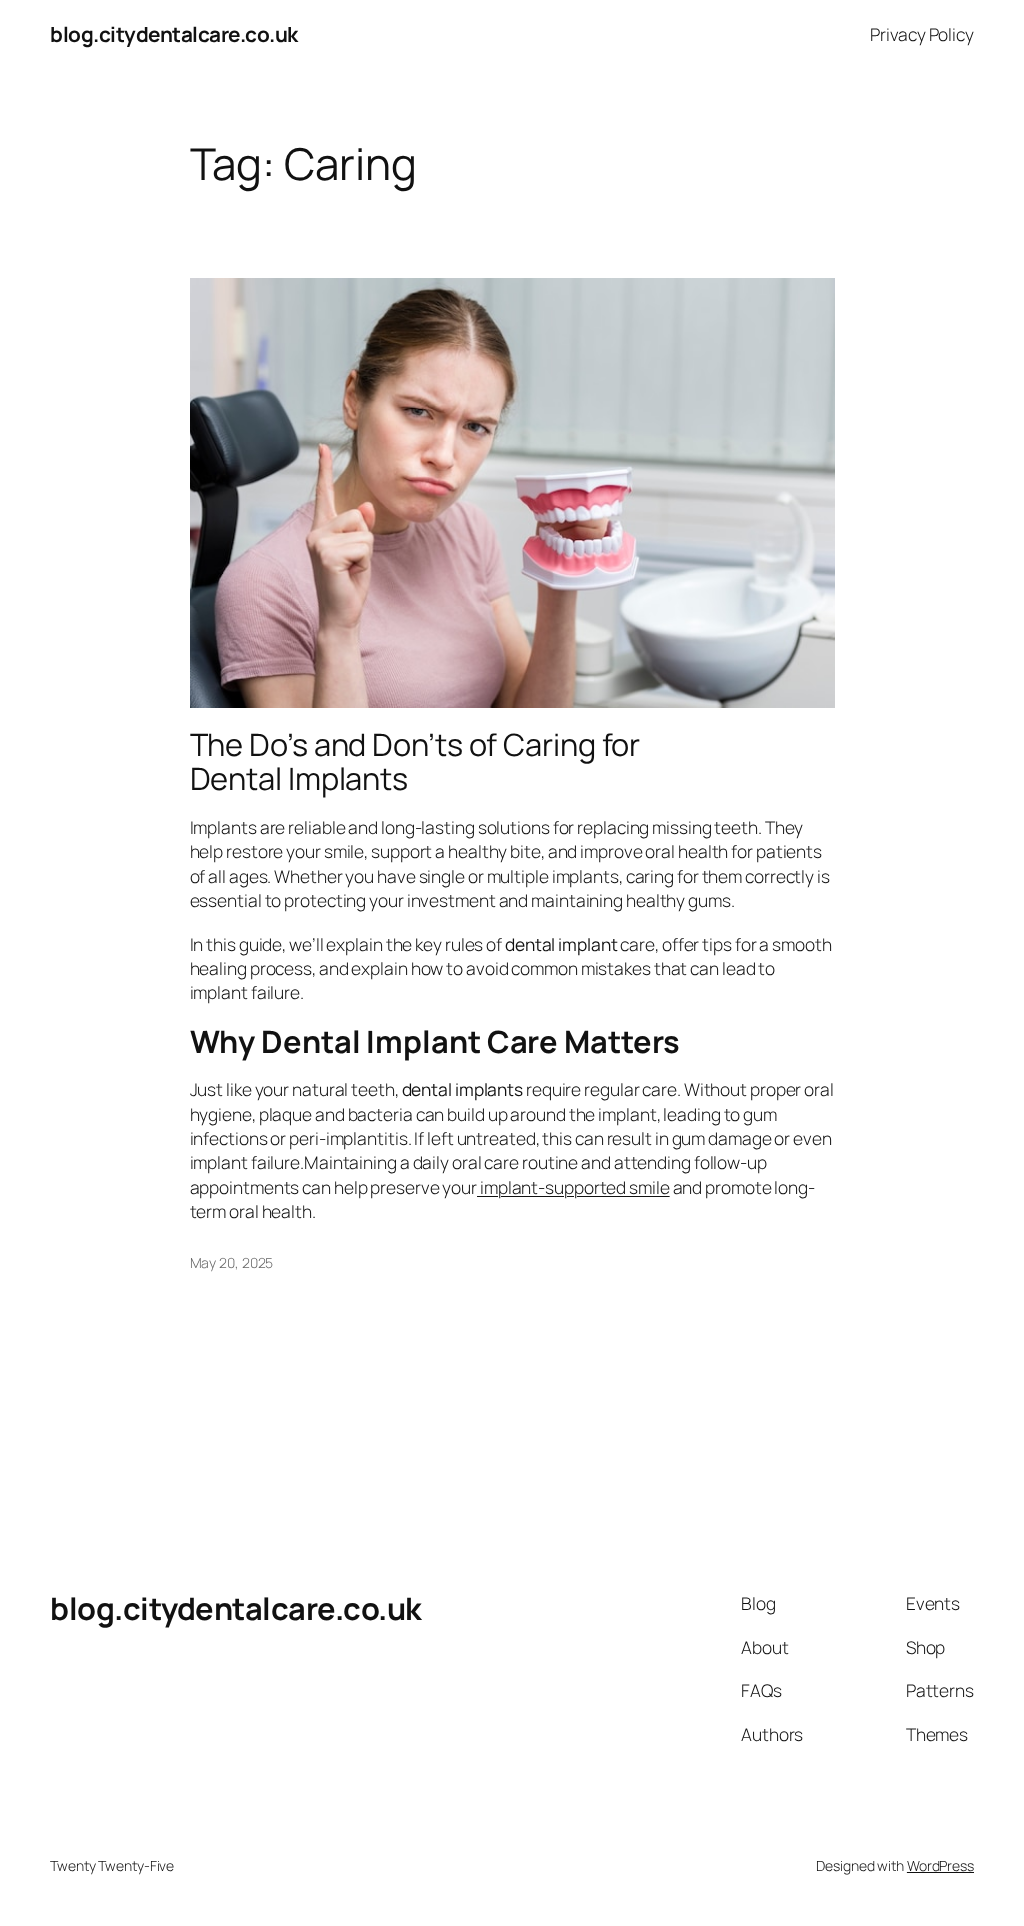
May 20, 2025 (232, 1262)
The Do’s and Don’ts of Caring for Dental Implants (415, 761)
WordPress (940, 1865)
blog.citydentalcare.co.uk (174, 34)
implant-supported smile (573, 1187)
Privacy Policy (922, 34)
